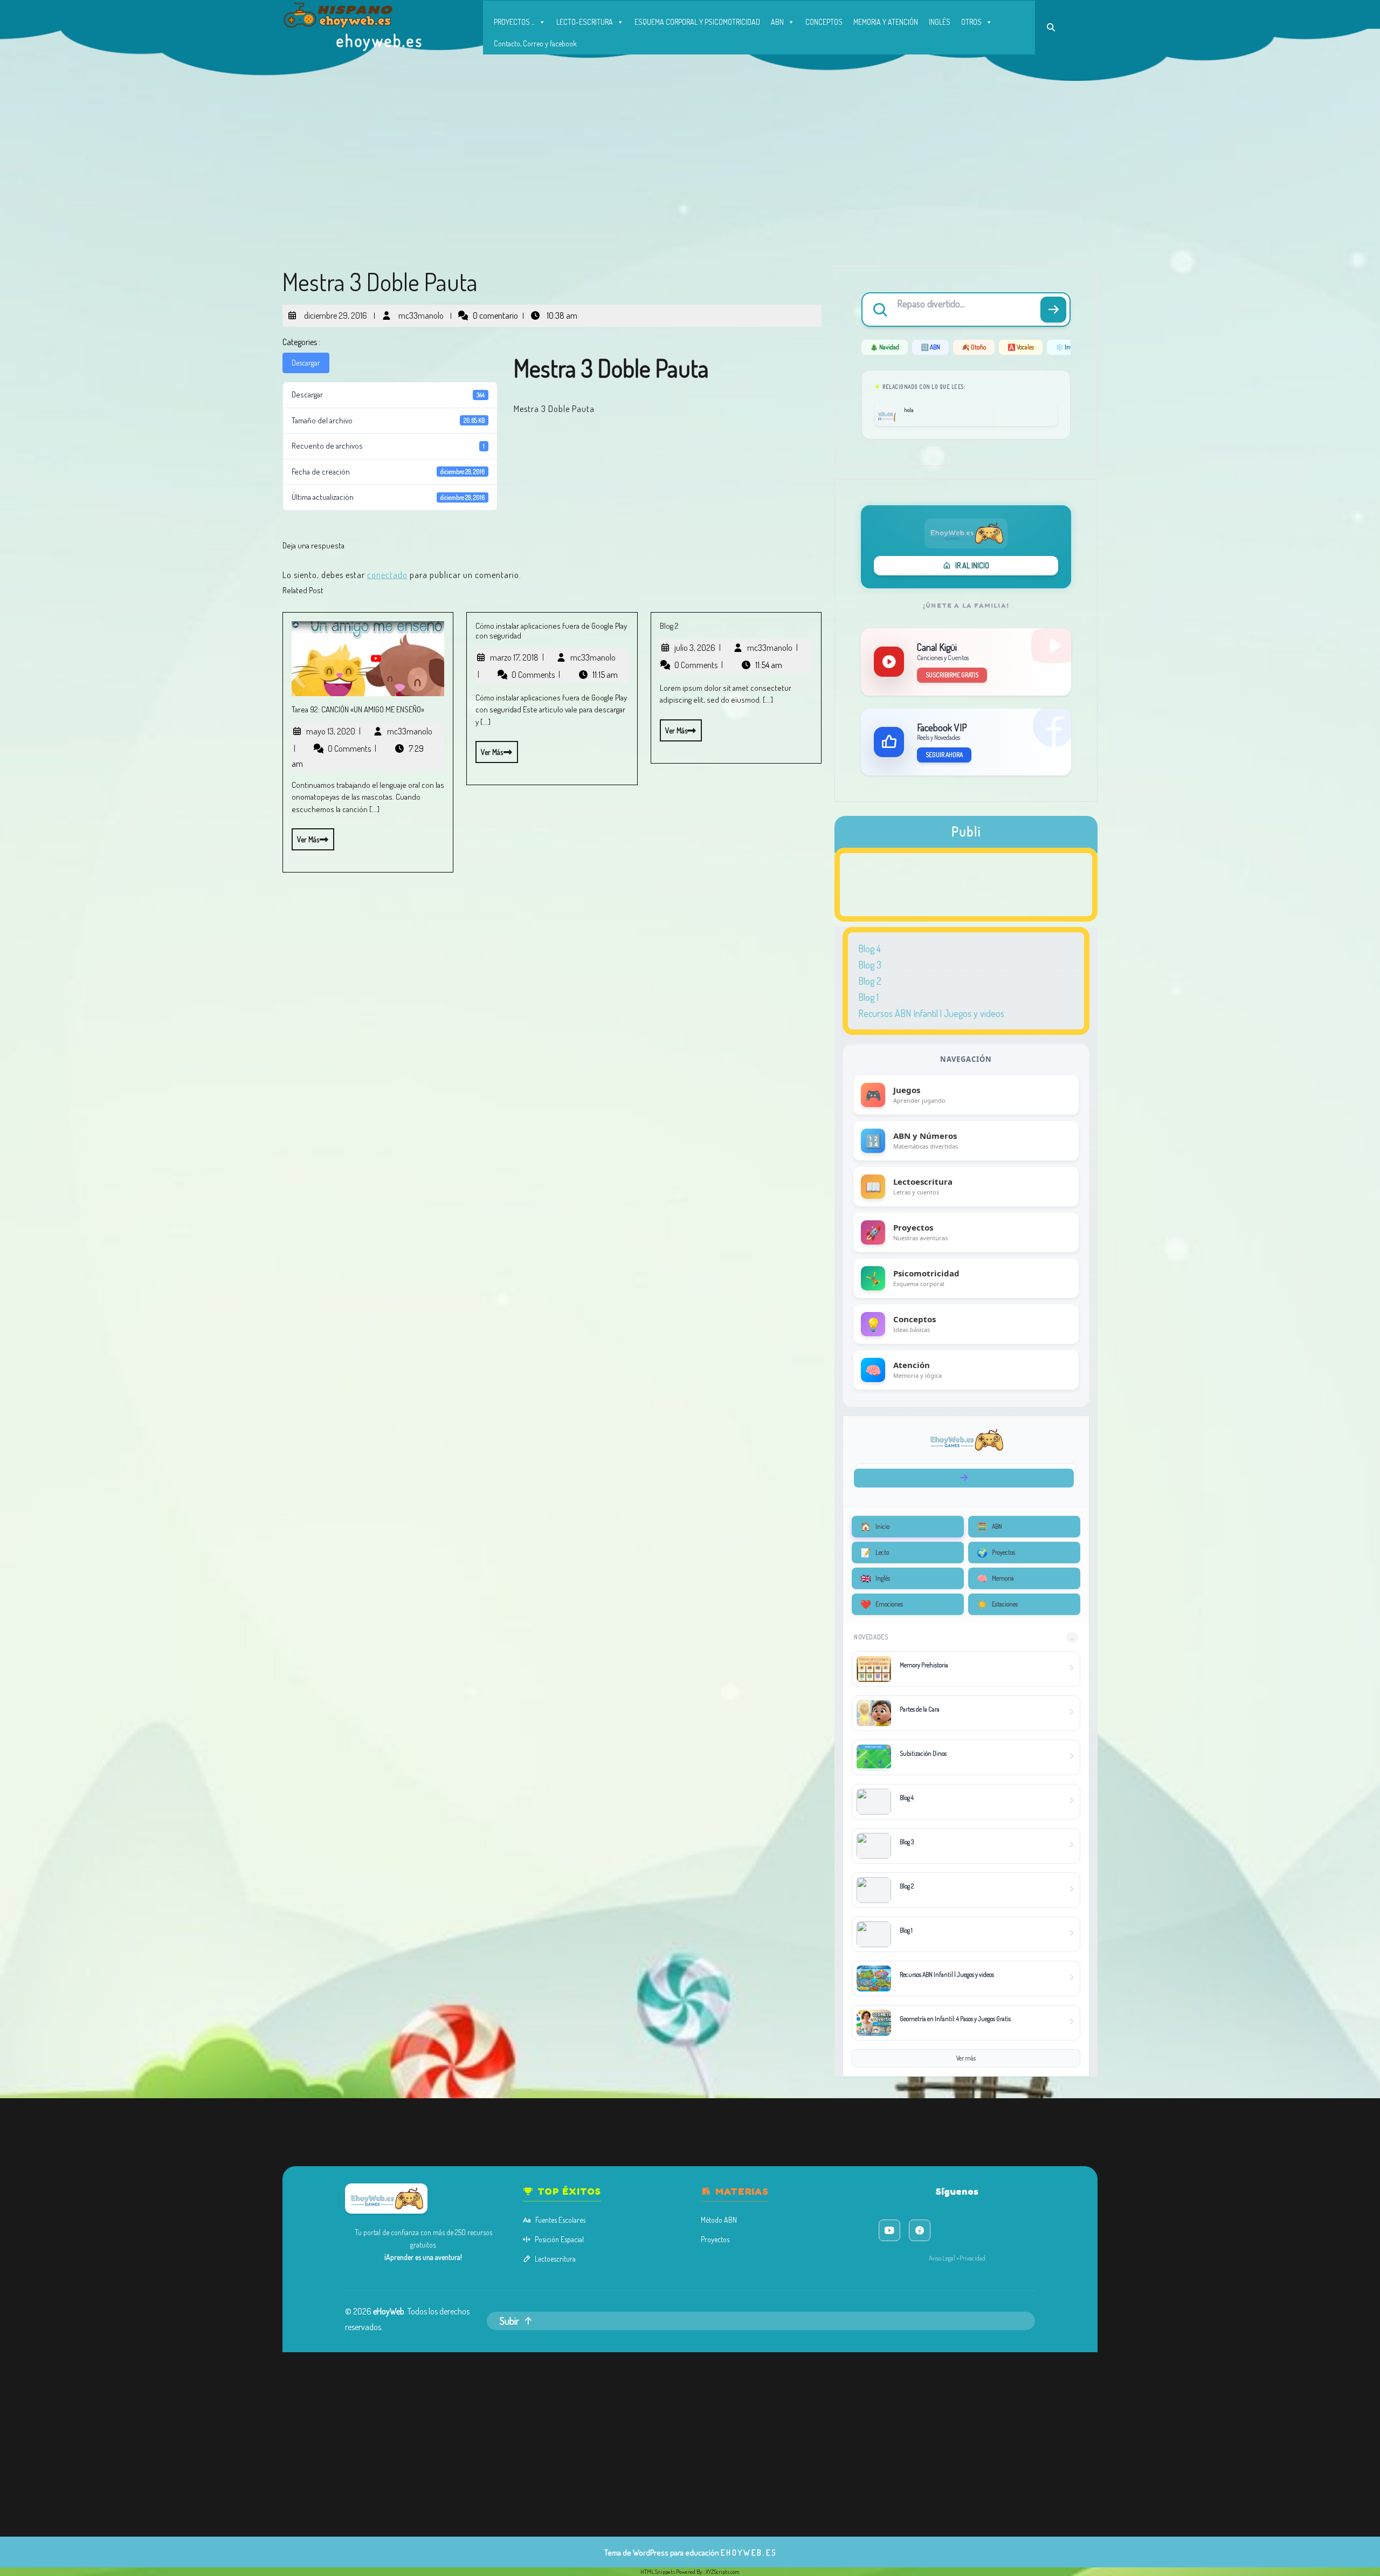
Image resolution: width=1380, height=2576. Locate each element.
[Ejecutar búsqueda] (1053, 310)
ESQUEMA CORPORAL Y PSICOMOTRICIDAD (697, 22)
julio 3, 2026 (698, 648)
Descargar (306, 363)
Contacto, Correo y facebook (535, 43)
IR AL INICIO (972, 565)
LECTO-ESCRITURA (585, 22)
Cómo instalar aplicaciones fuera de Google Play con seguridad (551, 631)
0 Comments (352, 748)
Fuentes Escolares (560, 2220)
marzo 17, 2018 (517, 657)
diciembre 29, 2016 (334, 311)
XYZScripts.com (723, 2572)
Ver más (305, 836)
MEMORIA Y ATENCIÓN (886, 22)
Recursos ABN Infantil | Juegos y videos (931, 1013)
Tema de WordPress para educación (662, 2553)
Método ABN (719, 2220)
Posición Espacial (559, 2239)
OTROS (971, 22)
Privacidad (972, 2258)
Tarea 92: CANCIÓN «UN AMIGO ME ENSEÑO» (358, 709)
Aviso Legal (942, 2258)
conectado (387, 575)
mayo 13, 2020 (333, 731)
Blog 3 (870, 965)
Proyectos (715, 2239)
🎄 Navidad (885, 347)
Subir (509, 2321)
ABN (777, 22)
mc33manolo (420, 311)
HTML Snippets (658, 2572)
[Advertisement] (690, 162)
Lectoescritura (555, 2259)
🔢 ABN (930, 347)
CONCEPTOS (824, 22)
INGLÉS (940, 22)
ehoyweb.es (380, 40)
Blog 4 (870, 949)
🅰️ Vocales (1021, 347)
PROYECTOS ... (514, 22)
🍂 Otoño (974, 347)
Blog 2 (669, 626)
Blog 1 (868, 997)
